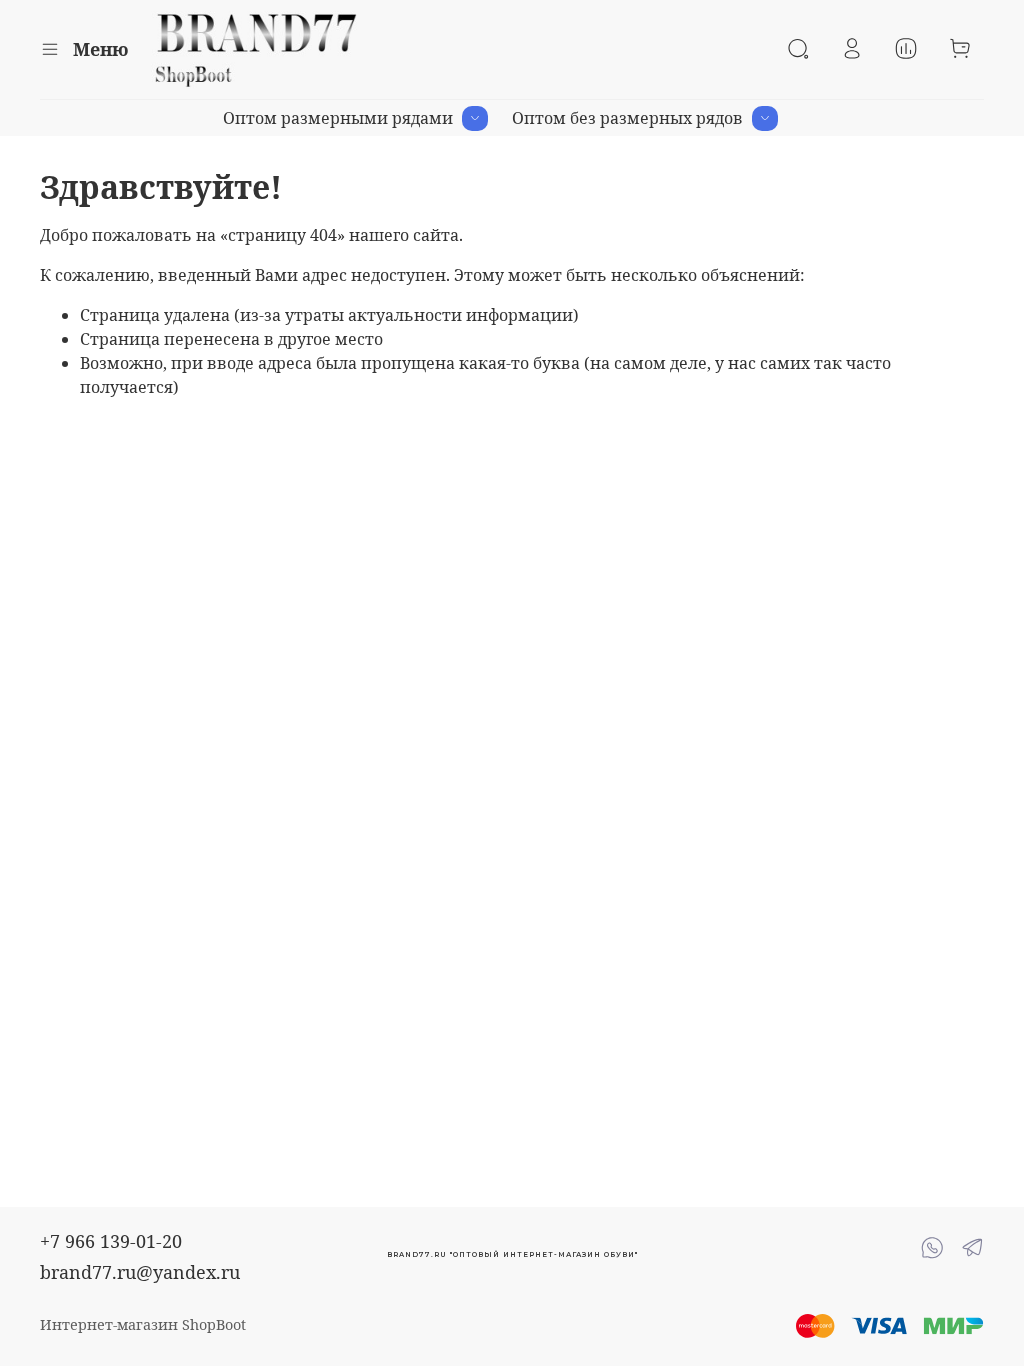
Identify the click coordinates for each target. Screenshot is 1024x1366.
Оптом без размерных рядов (627, 118)
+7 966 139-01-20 (111, 1241)
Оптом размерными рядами (338, 118)
